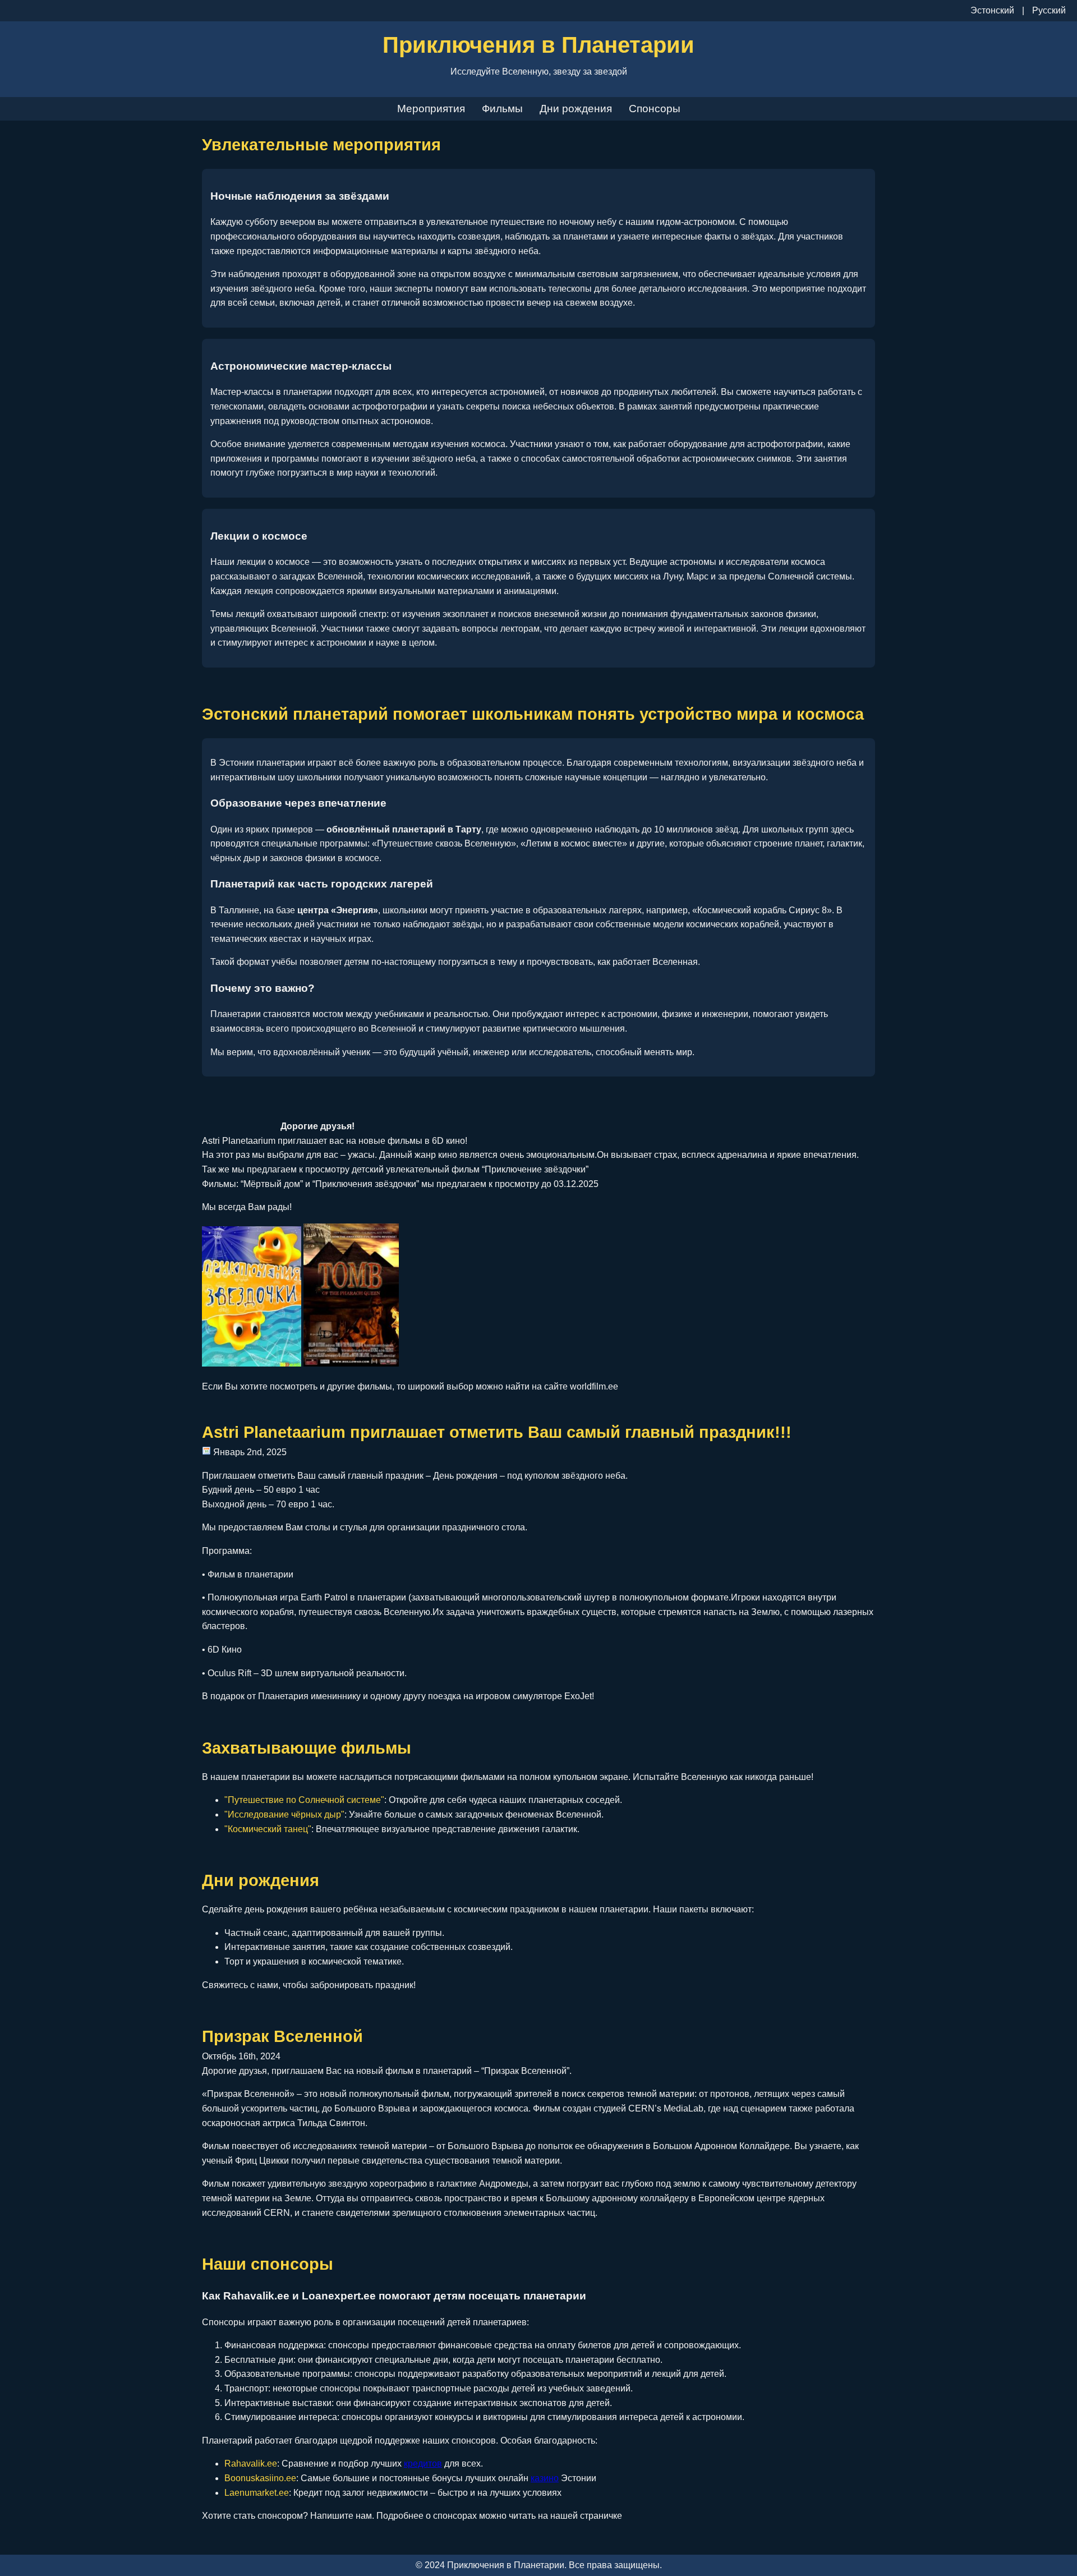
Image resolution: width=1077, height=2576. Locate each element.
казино (545, 2478)
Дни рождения (576, 109)
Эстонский (992, 10)
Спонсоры (655, 109)
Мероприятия (431, 109)
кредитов (423, 2464)
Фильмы (502, 109)
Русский (1049, 10)
